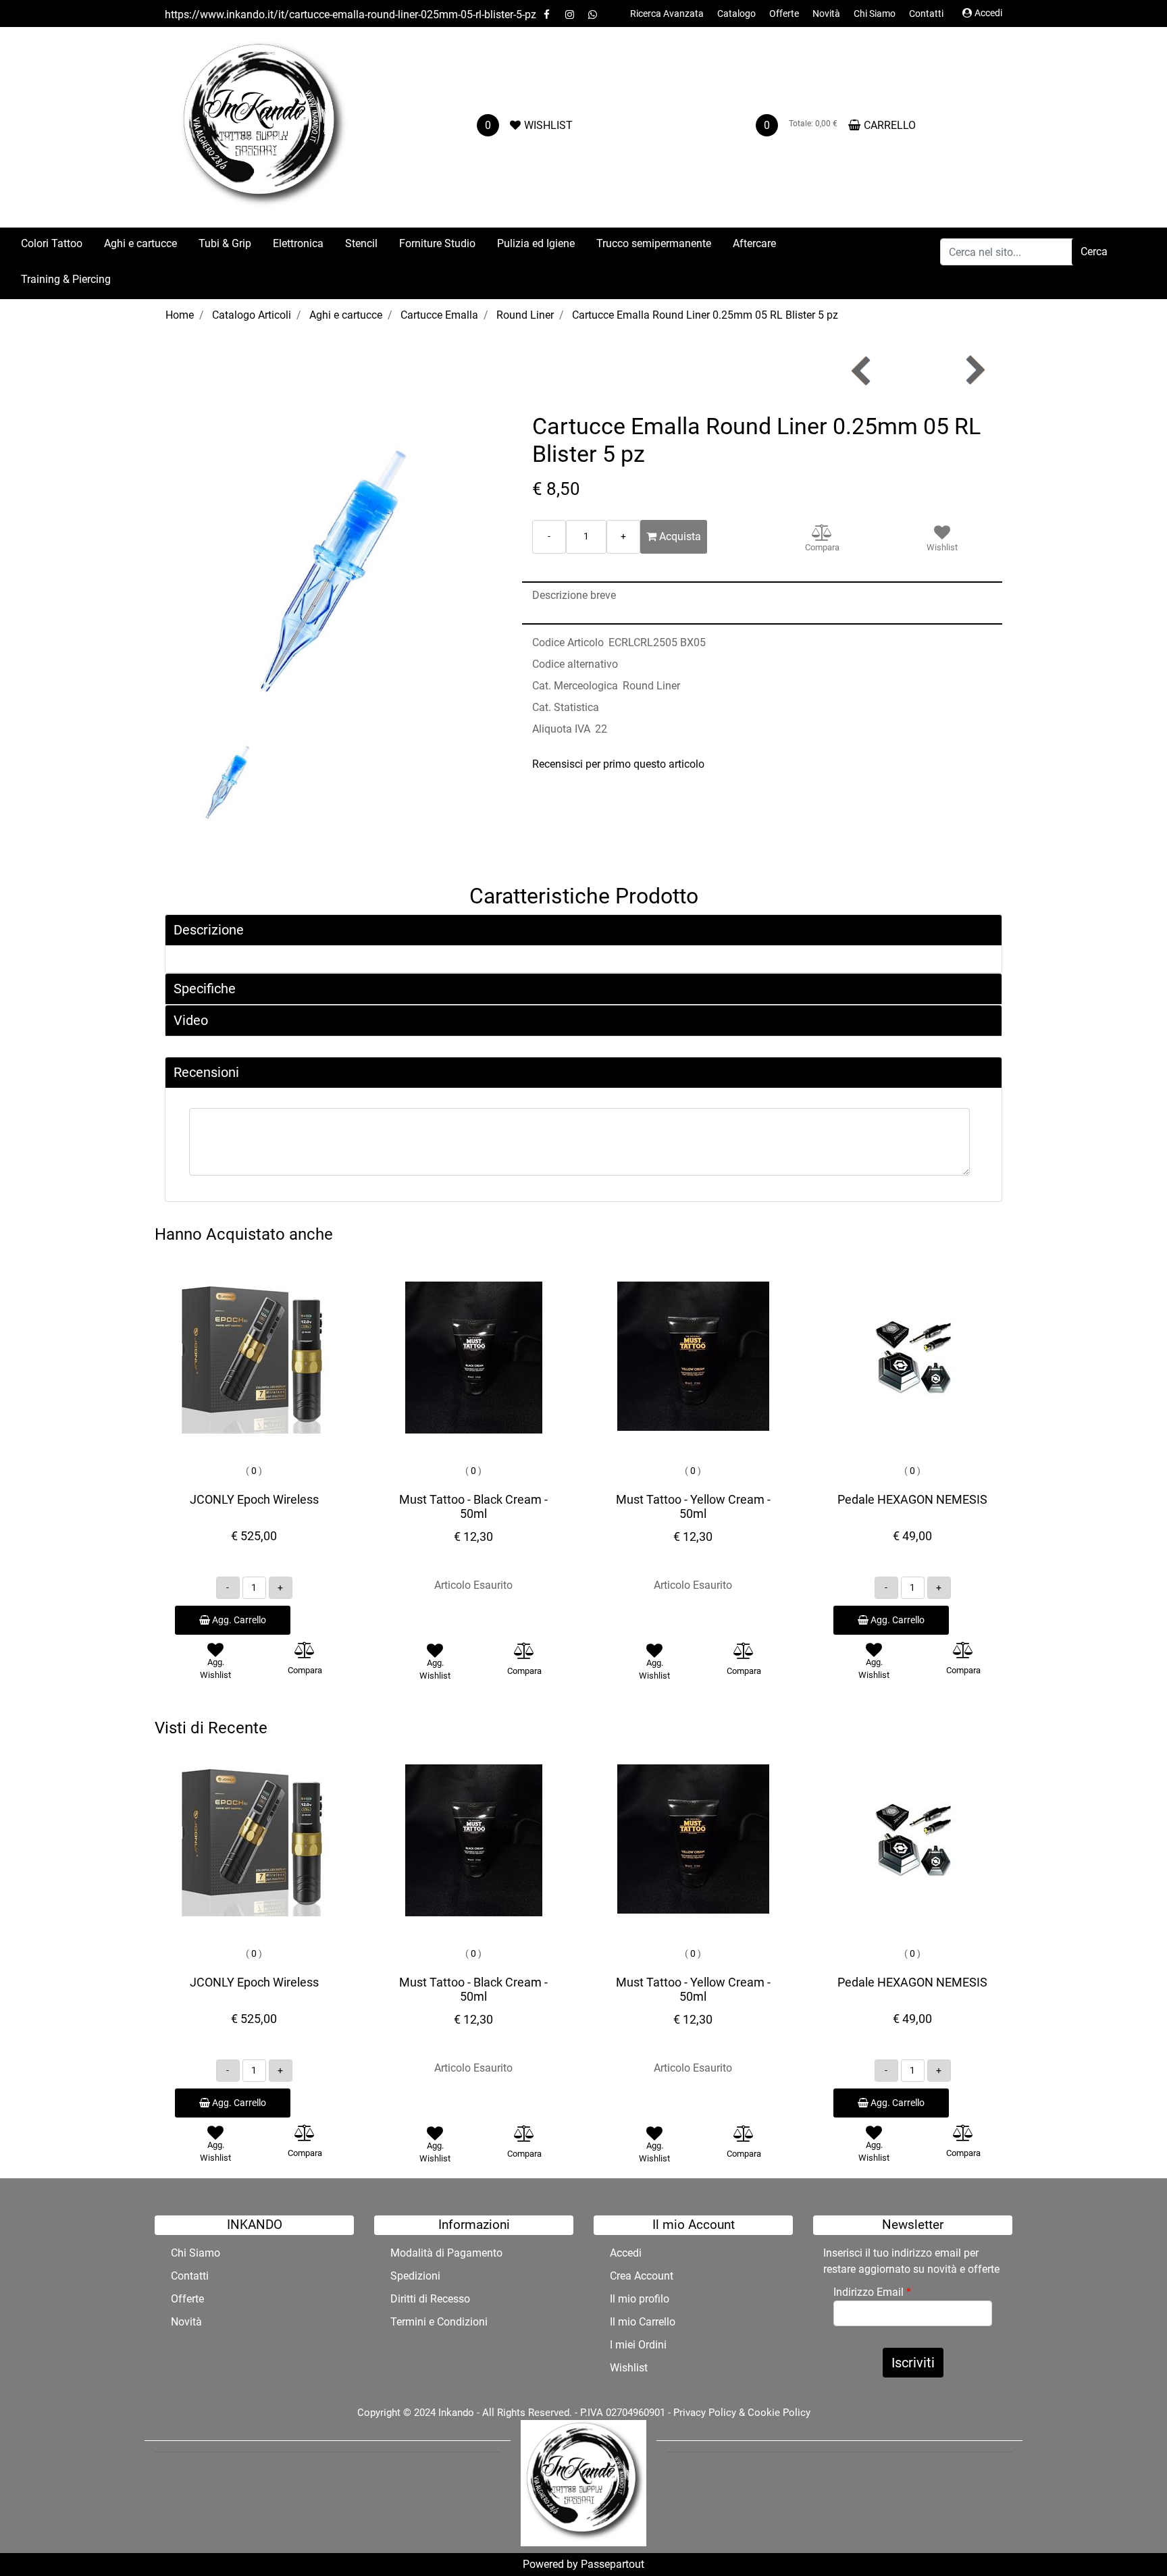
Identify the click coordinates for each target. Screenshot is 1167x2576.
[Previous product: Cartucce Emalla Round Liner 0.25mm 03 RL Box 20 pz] (862, 370)
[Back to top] (1129, 2538)
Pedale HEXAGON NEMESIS (912, 1499)
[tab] (583, 930)
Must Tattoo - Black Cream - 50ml (473, 1507)
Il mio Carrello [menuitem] (643, 2322)
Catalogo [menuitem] (736, 14)
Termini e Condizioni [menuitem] (439, 2322)
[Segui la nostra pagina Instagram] (571, 15)
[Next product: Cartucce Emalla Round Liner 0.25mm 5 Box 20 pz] (974, 370)
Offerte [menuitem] (784, 14)
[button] (1094, 252)
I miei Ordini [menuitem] (638, 2345)
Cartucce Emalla (439, 315)
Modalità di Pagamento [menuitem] (446, 2253)
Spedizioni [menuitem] (415, 2276)
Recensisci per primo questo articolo (618, 764)
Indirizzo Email (872, 2292)
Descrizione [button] (209, 930)
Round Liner (525, 315)
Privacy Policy (705, 2413)
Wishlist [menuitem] (629, 2368)
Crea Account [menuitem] (642, 2276)
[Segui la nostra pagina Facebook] (548, 15)
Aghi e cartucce (346, 315)
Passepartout (613, 2564)
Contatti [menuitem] (926, 14)
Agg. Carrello (238, 1620)
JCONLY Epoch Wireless (254, 1499)
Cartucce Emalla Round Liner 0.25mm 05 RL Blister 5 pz (705, 315)
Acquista (679, 536)
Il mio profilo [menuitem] (640, 2299)
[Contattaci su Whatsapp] (592, 15)
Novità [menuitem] (826, 14)
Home (180, 315)
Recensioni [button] (206, 1072)
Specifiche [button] (205, 989)
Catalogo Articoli (252, 315)
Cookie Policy (779, 2413)
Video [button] (191, 1020)
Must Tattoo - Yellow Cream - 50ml (693, 1507)
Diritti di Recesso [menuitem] (430, 2299)
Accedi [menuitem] (626, 2253)
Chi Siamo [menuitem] (875, 14)
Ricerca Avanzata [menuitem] (667, 14)
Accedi (988, 13)
